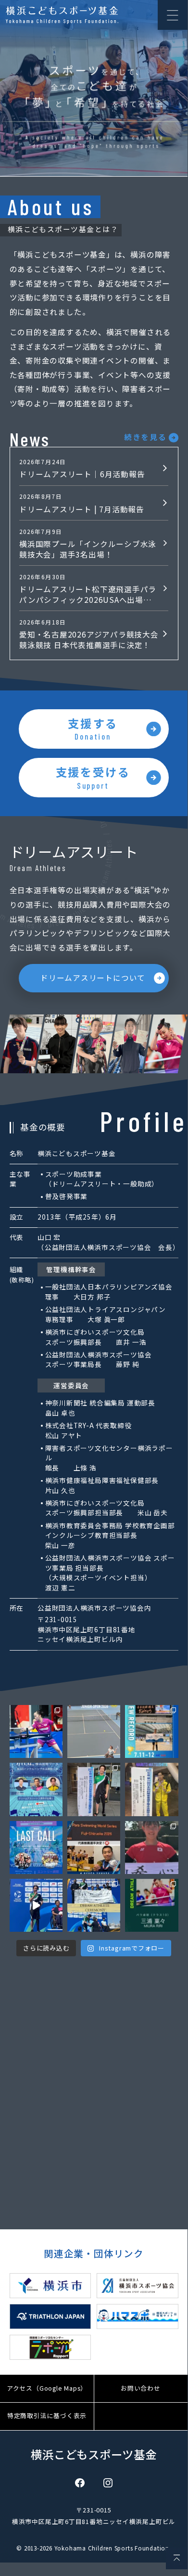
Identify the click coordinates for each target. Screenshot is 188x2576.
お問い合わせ (141, 2388)
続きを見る (145, 437)
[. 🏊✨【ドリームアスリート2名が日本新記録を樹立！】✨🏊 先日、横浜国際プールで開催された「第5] (151, 1731)
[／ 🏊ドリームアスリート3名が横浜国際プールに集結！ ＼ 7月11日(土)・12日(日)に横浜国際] (36, 1789)
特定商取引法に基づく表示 (47, 2415)
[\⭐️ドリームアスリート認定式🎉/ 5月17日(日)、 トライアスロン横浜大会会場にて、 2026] (94, 1905)
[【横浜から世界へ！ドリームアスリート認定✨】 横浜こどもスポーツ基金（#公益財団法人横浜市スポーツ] (151, 1905)
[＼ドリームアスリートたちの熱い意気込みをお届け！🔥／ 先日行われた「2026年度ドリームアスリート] (36, 1905)
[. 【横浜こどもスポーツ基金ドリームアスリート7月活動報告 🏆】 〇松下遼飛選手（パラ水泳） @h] (36, 1731)
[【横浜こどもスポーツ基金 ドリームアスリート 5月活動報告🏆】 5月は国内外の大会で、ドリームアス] (151, 1847)
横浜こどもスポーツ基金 (94, 2454)
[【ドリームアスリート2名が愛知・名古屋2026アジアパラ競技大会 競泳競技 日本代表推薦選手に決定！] (94, 1847)
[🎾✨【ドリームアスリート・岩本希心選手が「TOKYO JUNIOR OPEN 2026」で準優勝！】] (94, 1731)
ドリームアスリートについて (93, 977)
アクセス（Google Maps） (47, 2388)
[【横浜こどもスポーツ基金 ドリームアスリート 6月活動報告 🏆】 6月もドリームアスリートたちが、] (94, 1789)
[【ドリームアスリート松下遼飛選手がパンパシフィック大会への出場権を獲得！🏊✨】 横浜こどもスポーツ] (151, 1789)
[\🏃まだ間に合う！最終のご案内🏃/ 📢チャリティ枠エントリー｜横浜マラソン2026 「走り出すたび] (36, 1847)
